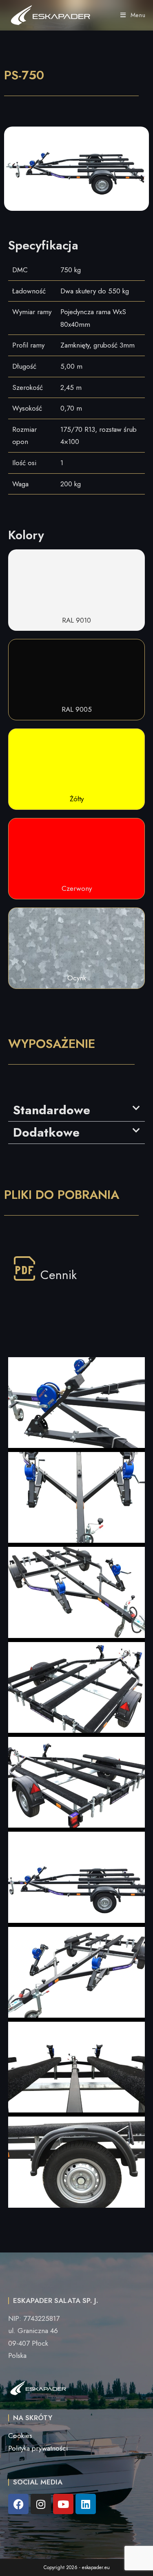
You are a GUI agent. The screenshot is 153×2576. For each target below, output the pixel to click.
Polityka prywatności (38, 2448)
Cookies (20, 2436)
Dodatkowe (46, 1132)
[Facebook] (18, 2504)
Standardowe (52, 1110)
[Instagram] (41, 2504)
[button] (76, 1110)
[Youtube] (63, 2504)
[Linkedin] (86, 2504)
